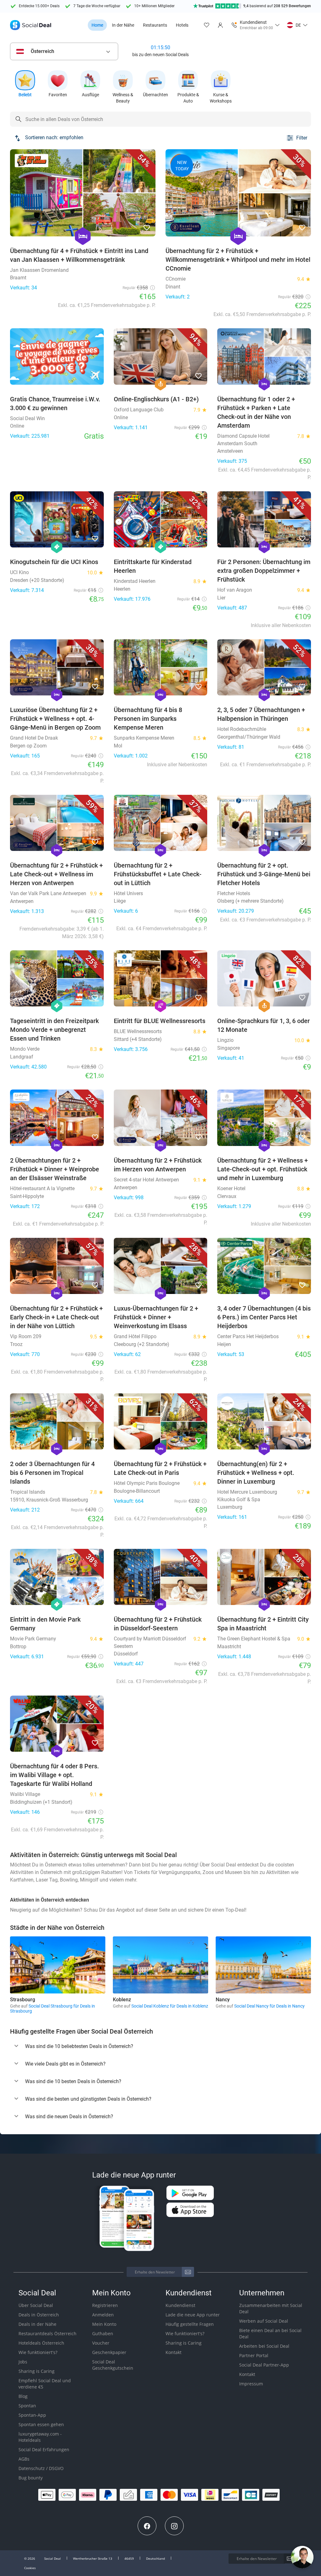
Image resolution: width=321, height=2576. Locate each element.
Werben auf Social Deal (264, 2321)
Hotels (182, 25)
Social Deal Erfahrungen (44, 2449)
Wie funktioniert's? (38, 2352)
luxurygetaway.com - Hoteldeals (40, 2437)
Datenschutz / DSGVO (41, 2468)
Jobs (23, 2362)
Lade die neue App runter (193, 2315)
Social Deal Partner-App (264, 2365)
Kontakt (174, 2352)
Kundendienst (180, 2305)
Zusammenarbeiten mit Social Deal (271, 2308)
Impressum (251, 2384)
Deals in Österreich (39, 2315)
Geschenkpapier (109, 2352)
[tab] (160, 2046)
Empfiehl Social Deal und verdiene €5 (45, 2384)
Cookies (30, 2568)
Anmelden (103, 2315)
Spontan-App (32, 2415)
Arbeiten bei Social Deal (264, 2346)
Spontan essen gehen (41, 2424)
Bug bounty (31, 2478)
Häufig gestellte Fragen (190, 2324)
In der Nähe (123, 25)
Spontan (27, 2406)
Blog (23, 2396)
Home (97, 25)
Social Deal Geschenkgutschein (113, 2365)
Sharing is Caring (37, 2371)
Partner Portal (254, 2355)
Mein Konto (104, 2324)
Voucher (101, 2343)
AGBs (24, 2459)
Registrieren (105, 2305)
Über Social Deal (36, 2305)
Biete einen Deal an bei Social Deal (270, 2333)
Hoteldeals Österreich (41, 2343)
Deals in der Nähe (37, 2324)
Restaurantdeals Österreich (47, 2333)
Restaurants (155, 25)
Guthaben (103, 2333)
